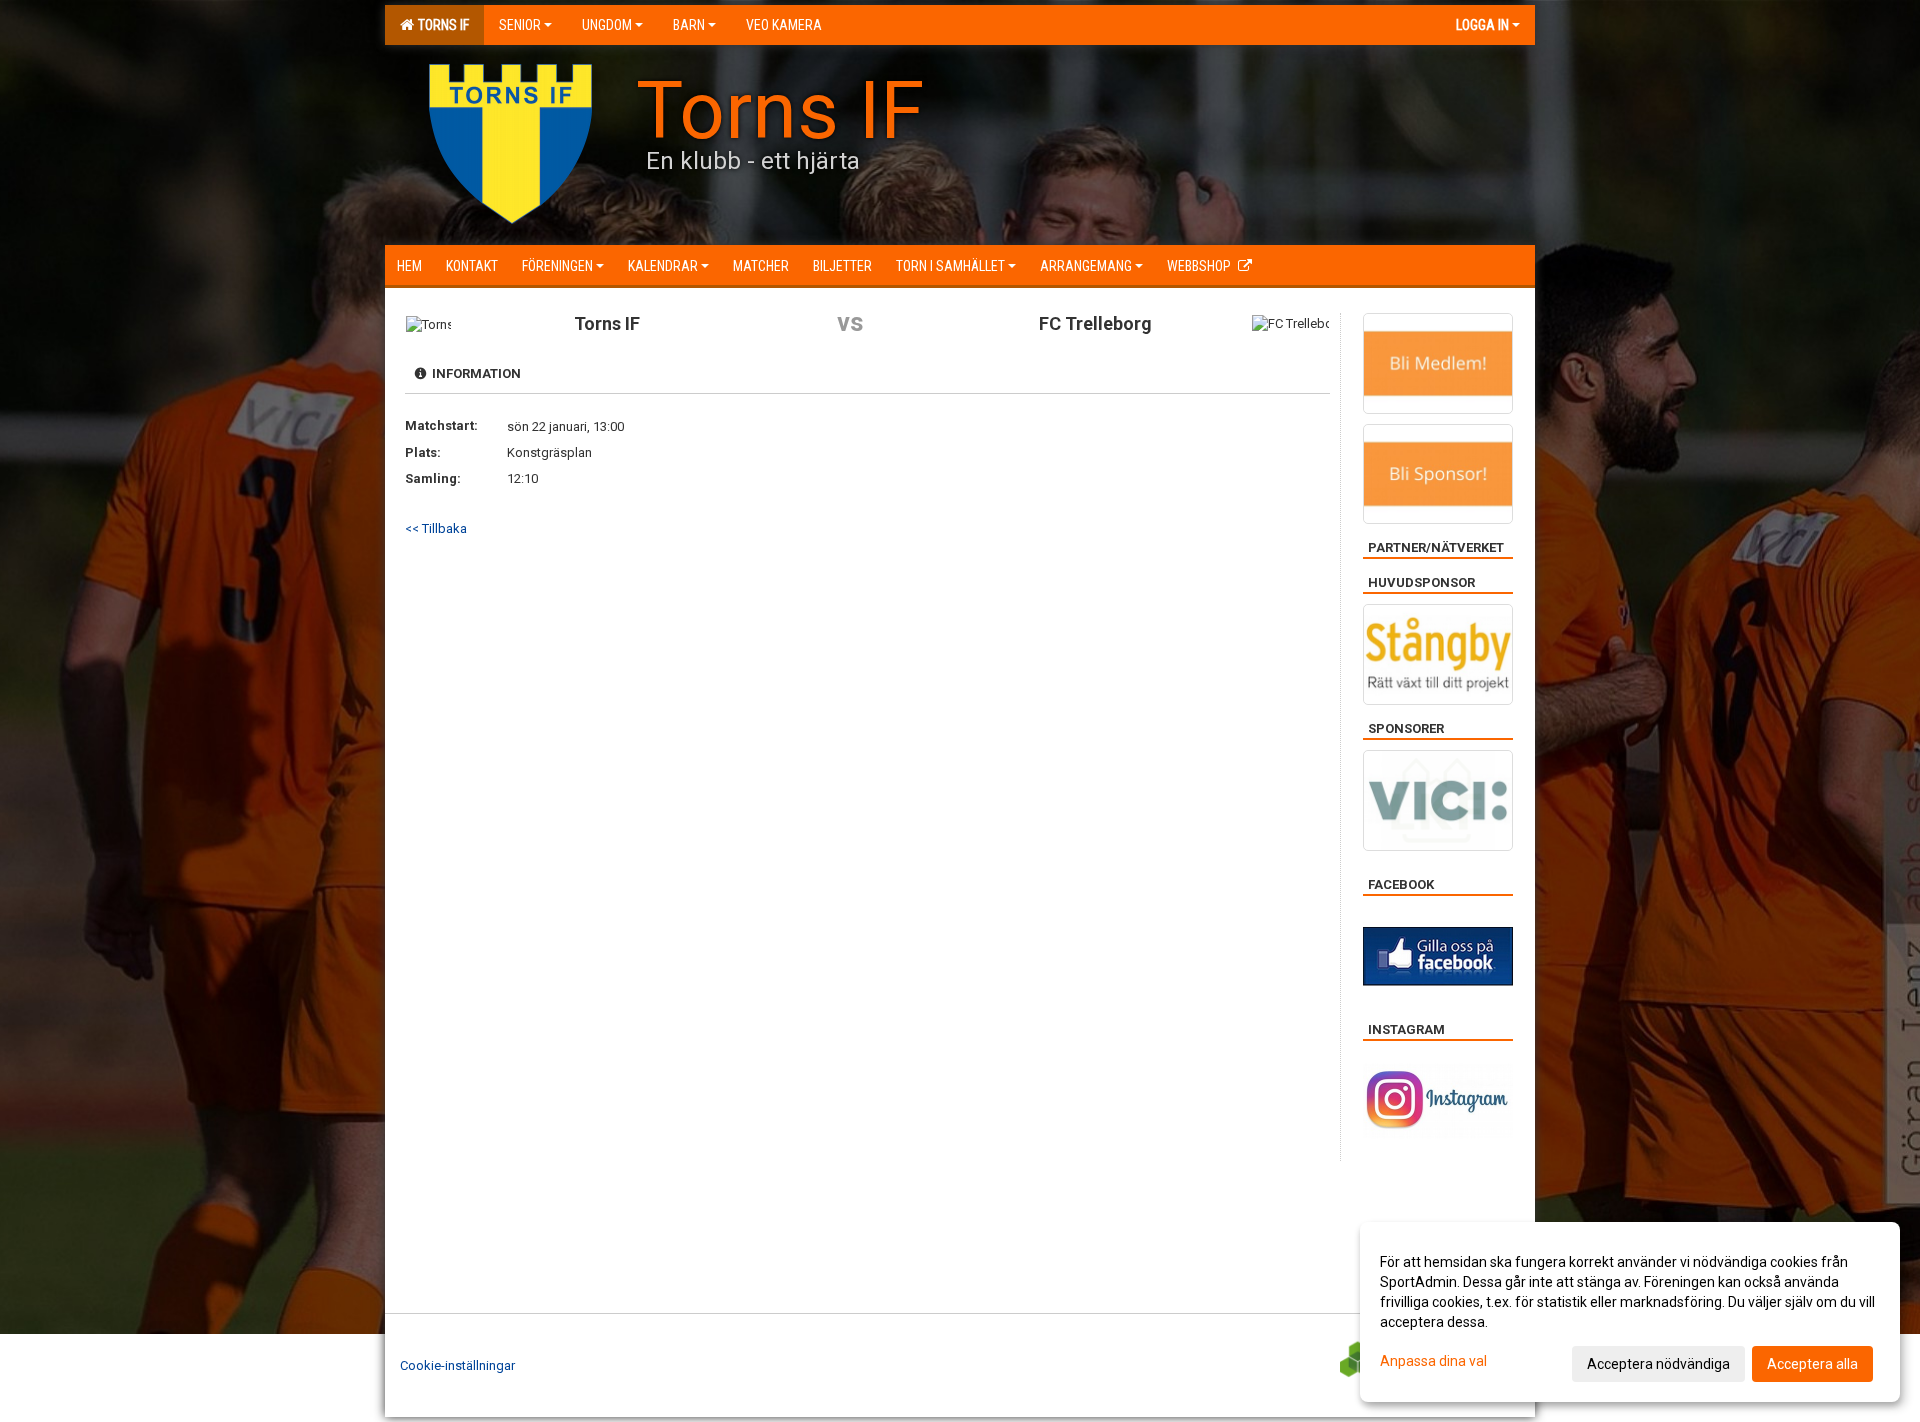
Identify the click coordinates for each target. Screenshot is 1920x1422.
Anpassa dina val (1433, 1361)
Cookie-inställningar (457, 1365)
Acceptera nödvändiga (1658, 1364)
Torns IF (440, 25)
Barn (689, 25)
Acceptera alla (1812, 1364)
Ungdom (607, 25)
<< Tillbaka (436, 528)
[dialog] (1630, 1312)
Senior (520, 25)
